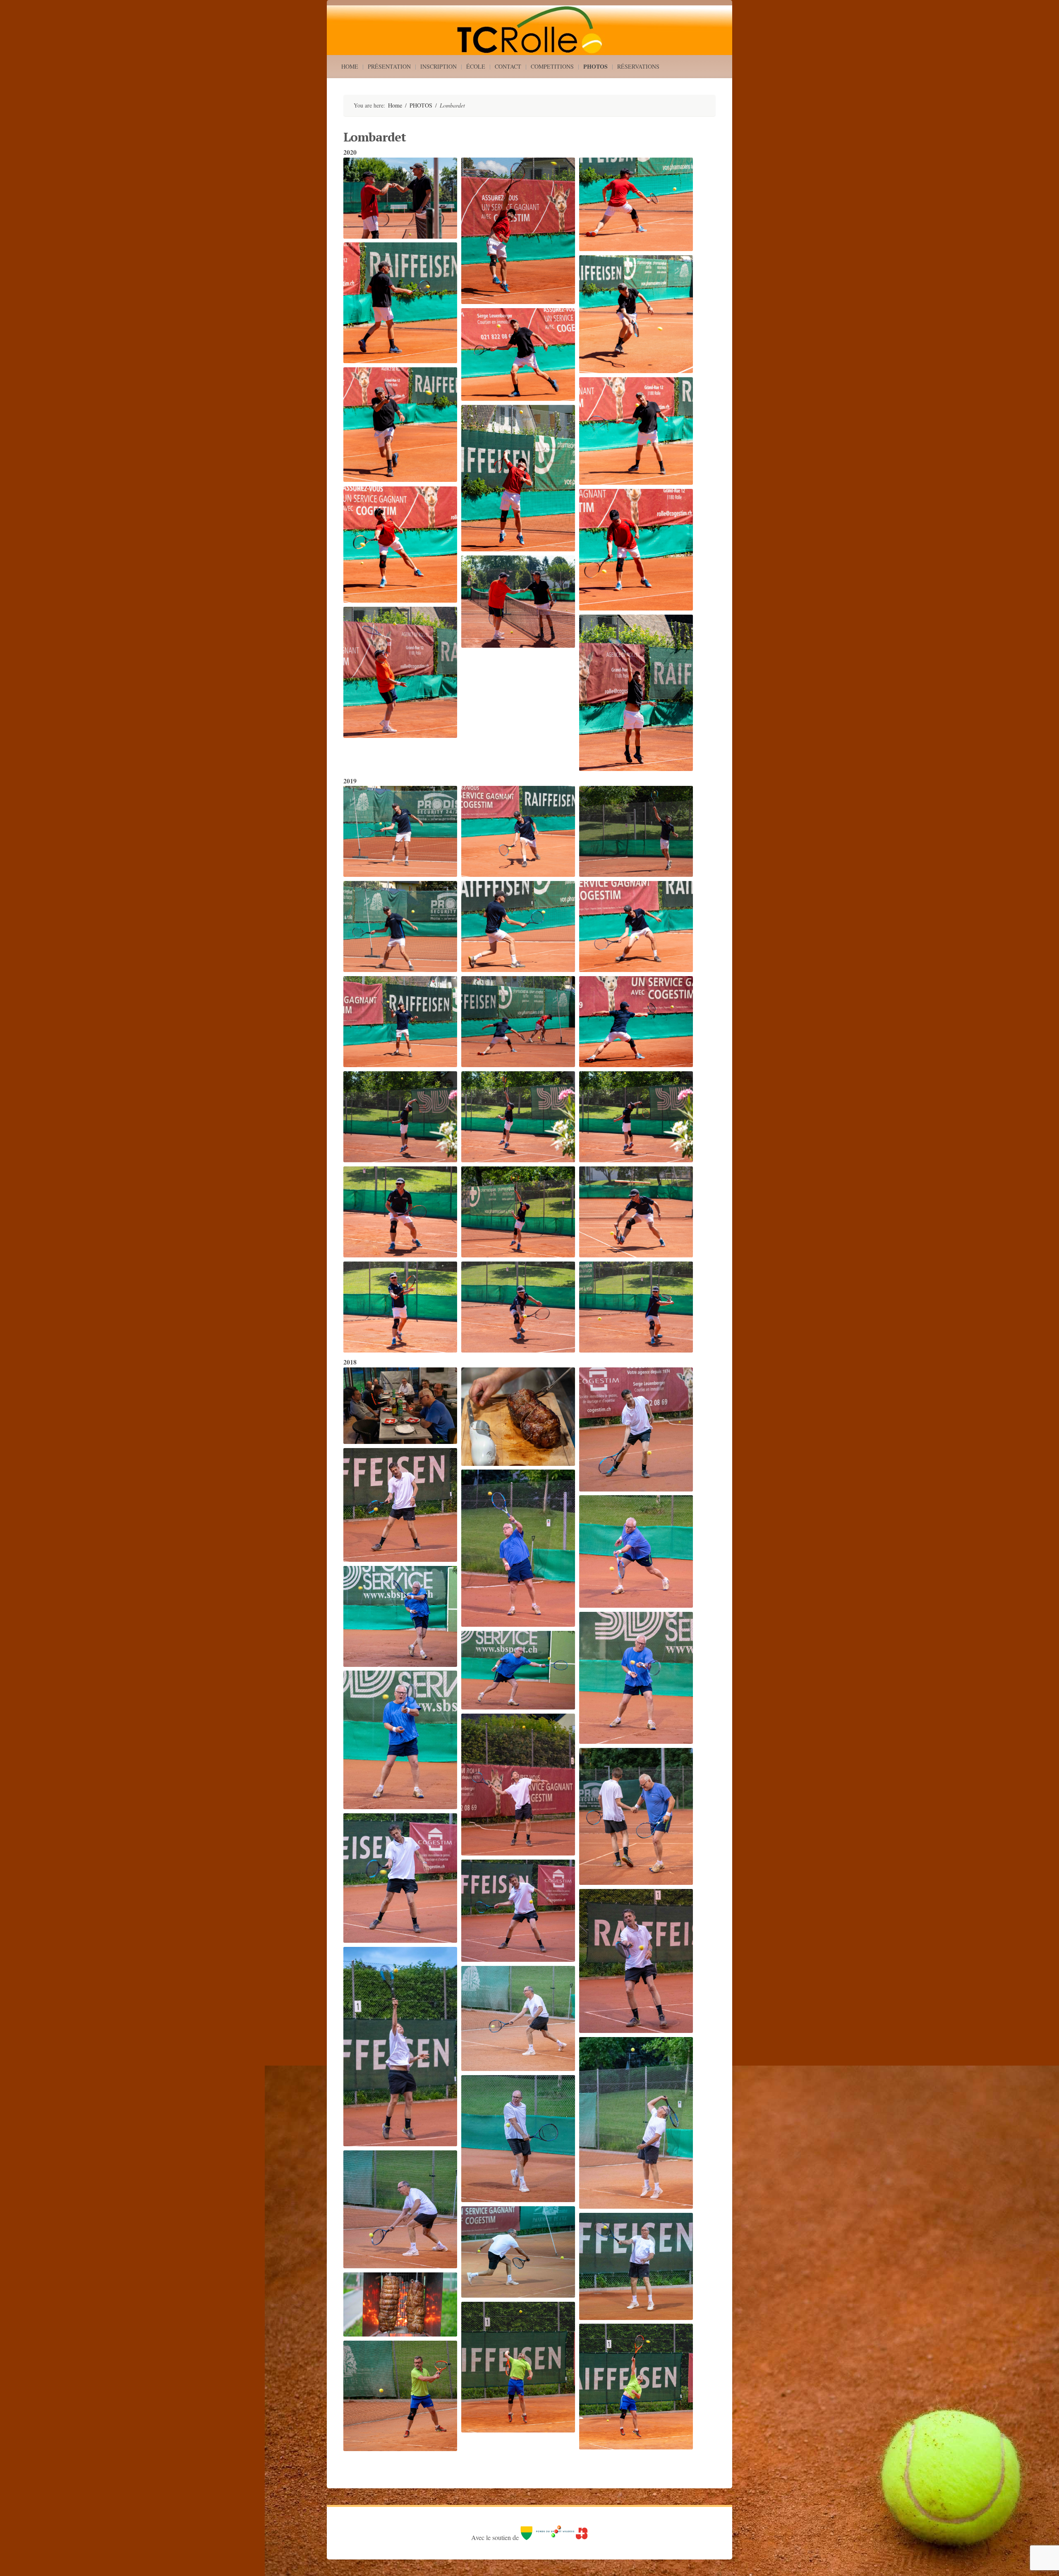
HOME (350, 66)
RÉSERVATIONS (638, 66)
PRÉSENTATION (389, 66)
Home (395, 105)
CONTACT (508, 66)
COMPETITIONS (552, 66)
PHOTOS (595, 66)
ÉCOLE (476, 66)
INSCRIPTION (438, 66)
